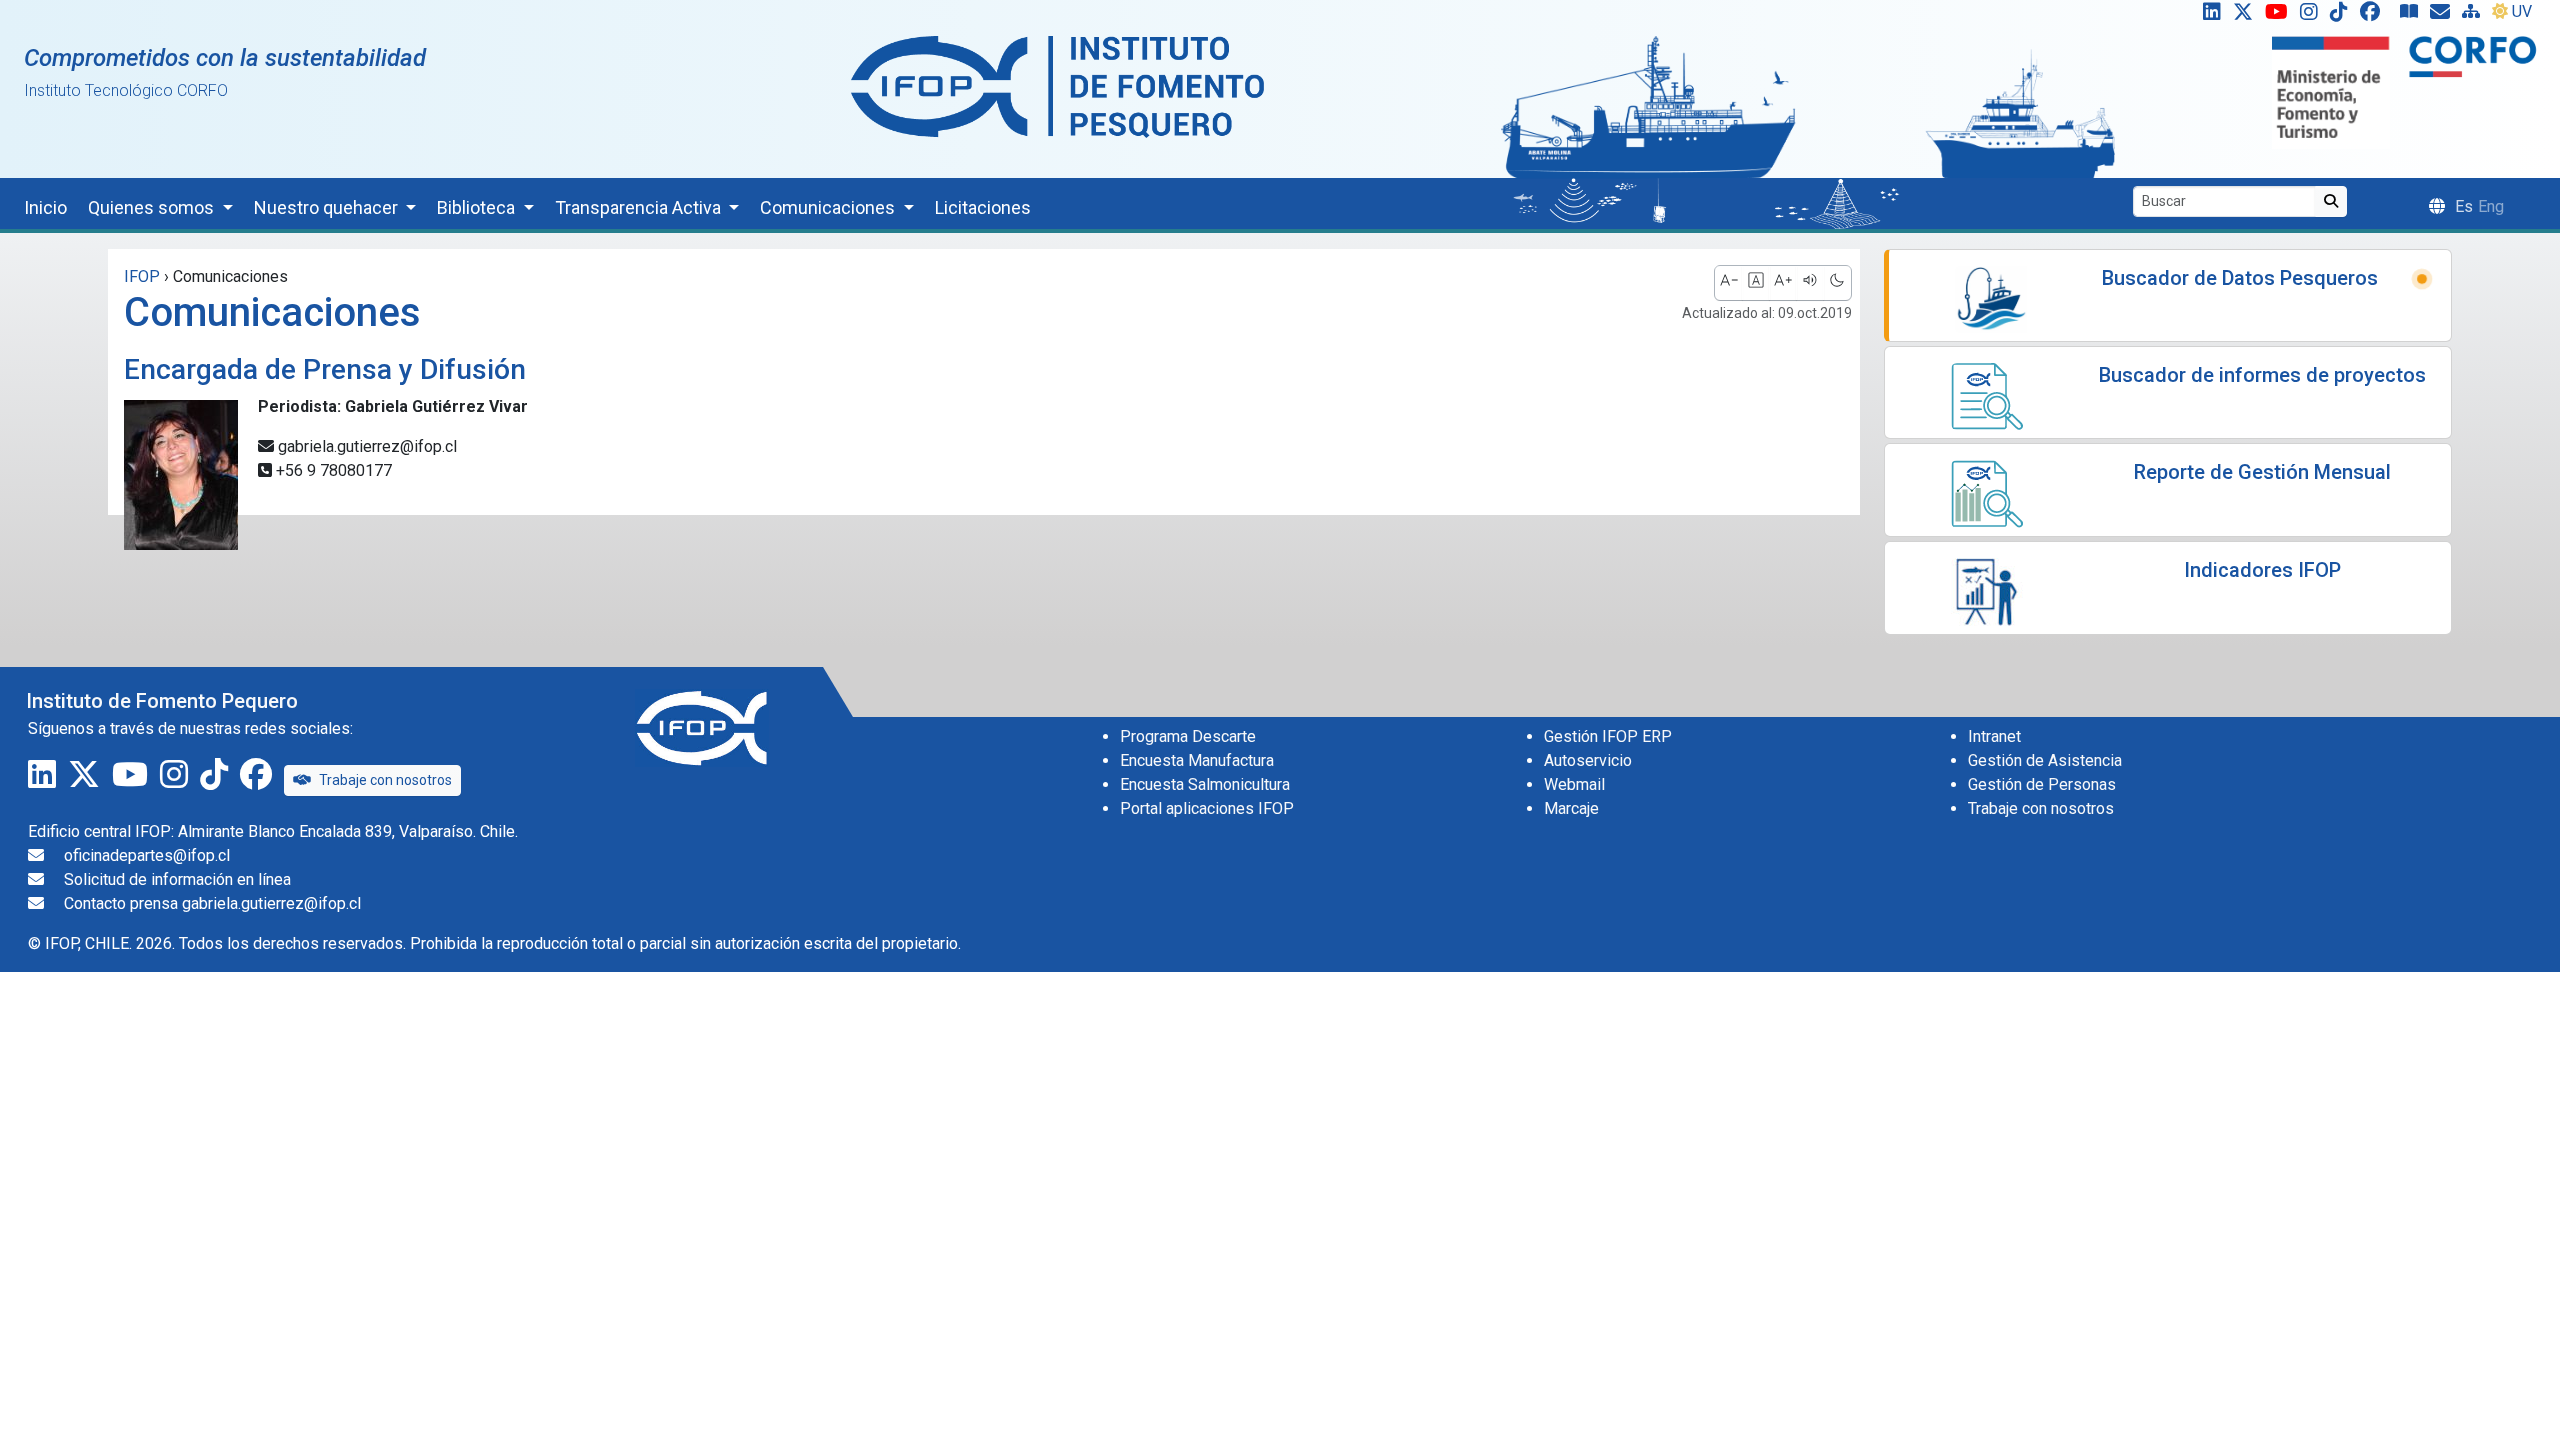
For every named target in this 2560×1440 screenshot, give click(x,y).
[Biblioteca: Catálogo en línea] (2413, 16)
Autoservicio (1588, 760)
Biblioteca (478, 207)
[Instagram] (2313, 16)
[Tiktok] (2343, 16)
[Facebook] (2378, 16)
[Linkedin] (2208, 16)
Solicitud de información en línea (177, 879)
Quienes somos (153, 207)
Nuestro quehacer (328, 207)
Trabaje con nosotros (385, 780)
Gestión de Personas (2042, 784)
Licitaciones (983, 207)
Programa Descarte (1188, 736)
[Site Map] (2475, 16)
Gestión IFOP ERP (1608, 736)
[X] (2247, 16)
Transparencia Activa (640, 207)
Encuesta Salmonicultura (1205, 784)
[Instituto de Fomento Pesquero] (1057, 85)
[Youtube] (2280, 16)
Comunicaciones (829, 207)
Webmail (1574, 784)
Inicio (45, 207)
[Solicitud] (2444, 16)
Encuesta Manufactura (1197, 760)
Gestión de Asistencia (2045, 760)
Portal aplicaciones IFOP (1207, 808)
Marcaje (1571, 808)
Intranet (1994, 736)
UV (2522, 11)
